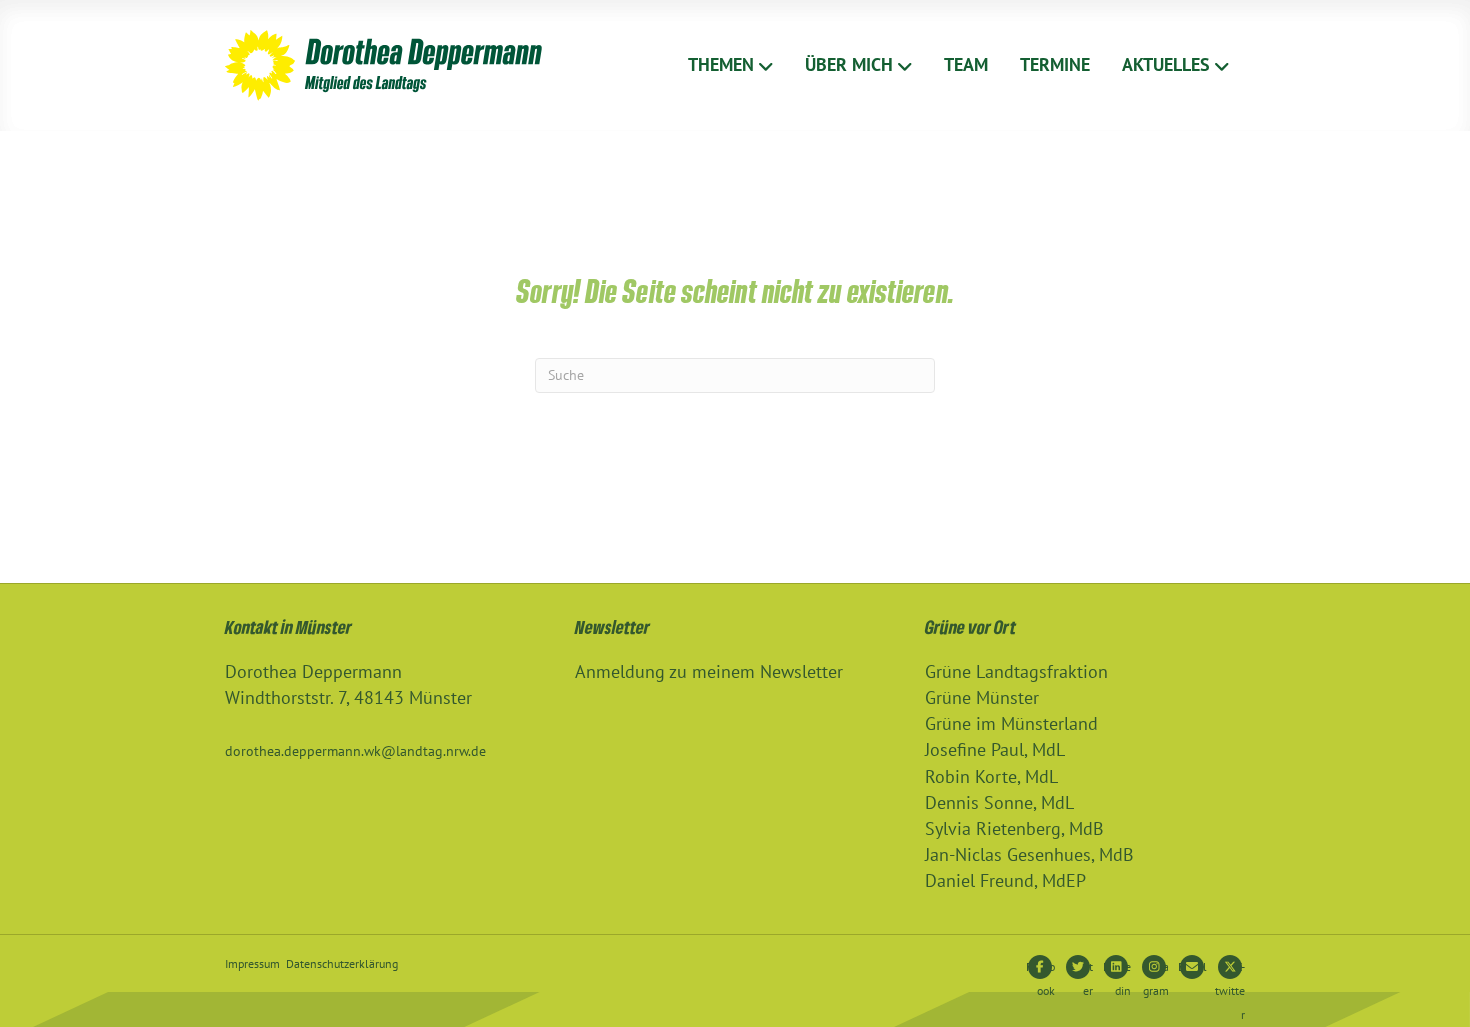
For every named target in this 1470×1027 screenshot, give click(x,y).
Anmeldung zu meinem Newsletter (709, 671)
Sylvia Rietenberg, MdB (1014, 828)
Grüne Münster (982, 697)
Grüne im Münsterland (1011, 723)
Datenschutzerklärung (342, 963)
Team (966, 64)
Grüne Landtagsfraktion (1016, 671)
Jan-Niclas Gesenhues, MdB (1029, 854)
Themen (721, 64)
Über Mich (849, 64)
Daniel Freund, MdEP (1005, 880)
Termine (1055, 64)
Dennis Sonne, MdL (999, 802)
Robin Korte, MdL (991, 776)
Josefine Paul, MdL (995, 749)
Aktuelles (1166, 64)
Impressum (252, 963)
